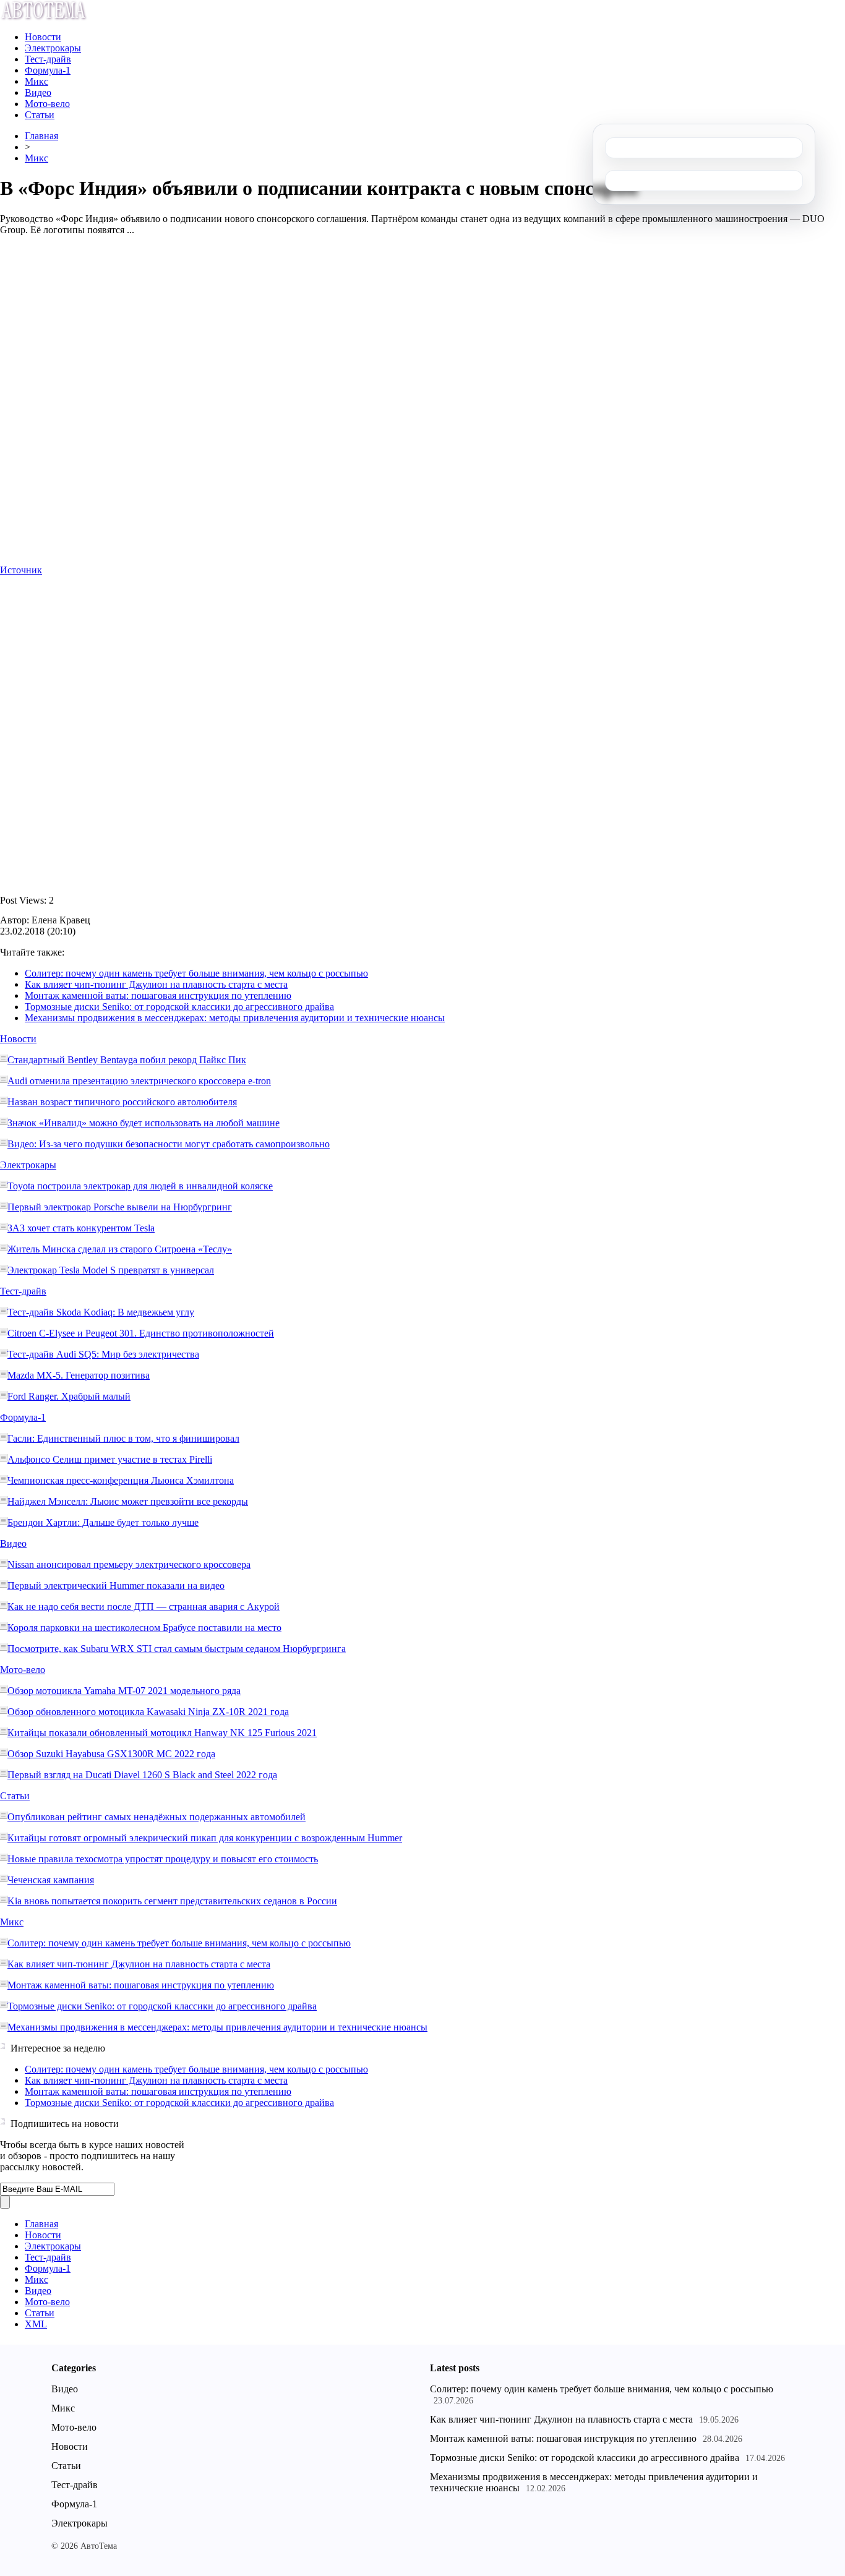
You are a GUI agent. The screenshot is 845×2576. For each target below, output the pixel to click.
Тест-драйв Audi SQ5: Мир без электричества (103, 1354)
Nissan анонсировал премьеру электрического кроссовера (129, 1564)
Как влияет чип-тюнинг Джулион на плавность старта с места (156, 984)
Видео (38, 92)
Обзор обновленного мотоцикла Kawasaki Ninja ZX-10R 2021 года (148, 1712)
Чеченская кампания (51, 1880)
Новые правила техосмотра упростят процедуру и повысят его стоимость (163, 1859)
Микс (36, 81)
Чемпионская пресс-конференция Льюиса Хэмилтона (121, 1480)
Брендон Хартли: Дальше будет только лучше (103, 1522)
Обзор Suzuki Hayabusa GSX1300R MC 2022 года (111, 1754)
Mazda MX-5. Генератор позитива (79, 1375)
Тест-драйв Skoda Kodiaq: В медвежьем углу (101, 1312)
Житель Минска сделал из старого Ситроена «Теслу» (120, 1249)
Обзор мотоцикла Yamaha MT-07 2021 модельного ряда (124, 1691)
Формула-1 (48, 70)
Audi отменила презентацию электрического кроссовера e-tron (139, 1081)
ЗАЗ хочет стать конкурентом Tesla (81, 1228)
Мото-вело (47, 104)
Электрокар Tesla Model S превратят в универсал (111, 1270)
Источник (21, 570)
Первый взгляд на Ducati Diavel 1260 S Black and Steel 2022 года (142, 1775)
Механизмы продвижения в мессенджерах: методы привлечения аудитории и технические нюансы (235, 1018)
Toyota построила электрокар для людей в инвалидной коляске (140, 1186)
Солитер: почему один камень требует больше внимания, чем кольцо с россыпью (196, 973)
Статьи (40, 115)
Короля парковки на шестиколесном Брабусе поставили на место (144, 1628)
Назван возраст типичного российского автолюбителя (122, 1102)
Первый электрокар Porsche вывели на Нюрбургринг (120, 1207)
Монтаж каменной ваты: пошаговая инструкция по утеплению (158, 995)
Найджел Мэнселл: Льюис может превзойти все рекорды (128, 1501)
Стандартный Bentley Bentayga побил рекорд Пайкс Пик (127, 1060)
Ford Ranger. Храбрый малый (69, 1396)
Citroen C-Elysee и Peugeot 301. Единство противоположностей (141, 1333)
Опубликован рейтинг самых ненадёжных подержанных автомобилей (157, 1817)
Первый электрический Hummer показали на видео (116, 1585)
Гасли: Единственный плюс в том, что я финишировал (123, 1438)
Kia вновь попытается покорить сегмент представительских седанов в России (172, 1901)
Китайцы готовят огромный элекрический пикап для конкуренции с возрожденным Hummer (205, 1838)
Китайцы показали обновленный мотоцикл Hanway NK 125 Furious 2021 (162, 1733)
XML (36, 2324)
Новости (43, 37)
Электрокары (53, 48)
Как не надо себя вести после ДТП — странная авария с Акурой (144, 1607)
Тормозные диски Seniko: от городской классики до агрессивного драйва (179, 1007)
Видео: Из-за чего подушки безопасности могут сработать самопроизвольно (169, 1144)
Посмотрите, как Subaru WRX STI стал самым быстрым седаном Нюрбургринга (177, 1649)
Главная (41, 136)
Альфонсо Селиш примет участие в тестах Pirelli (110, 1459)
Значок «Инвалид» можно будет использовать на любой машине (144, 1123)
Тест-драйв (48, 59)
